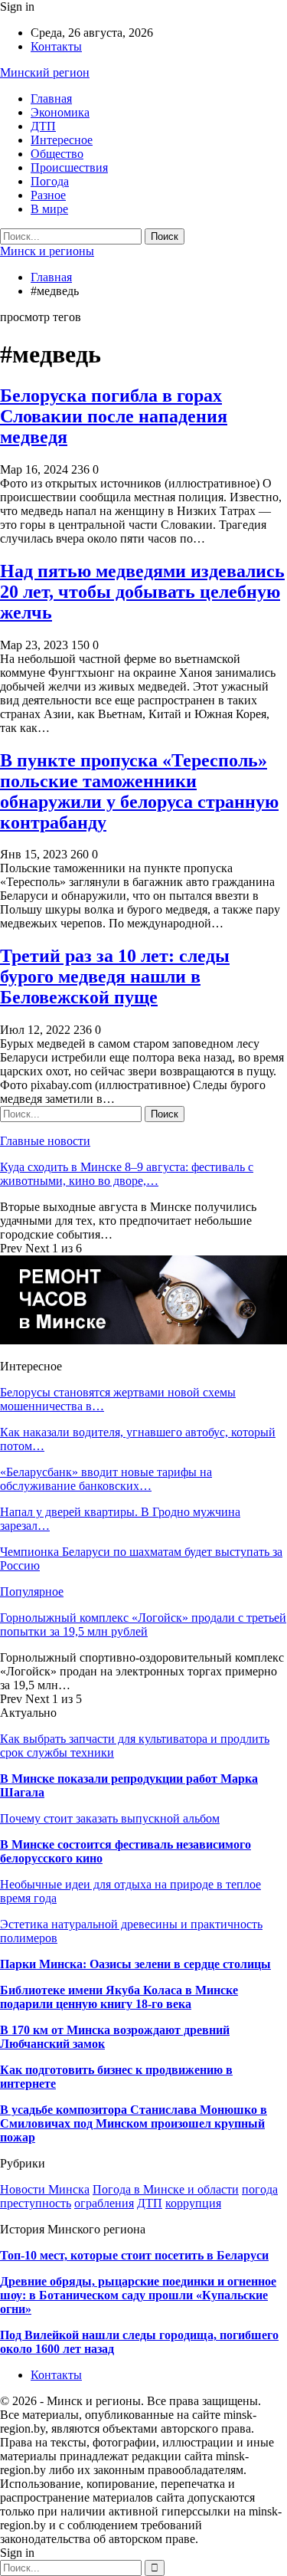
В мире (49, 209)
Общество (57, 154)
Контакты (56, 46)
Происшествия (69, 167)
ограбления (104, 2203)
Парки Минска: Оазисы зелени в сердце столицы (135, 1964)
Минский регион (45, 72)
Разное (48, 195)
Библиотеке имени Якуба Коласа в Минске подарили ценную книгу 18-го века (119, 1997)
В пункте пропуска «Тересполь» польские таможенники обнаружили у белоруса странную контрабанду (139, 791)
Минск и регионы (47, 251)
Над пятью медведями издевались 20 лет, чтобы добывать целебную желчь (142, 592)
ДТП (43, 126)
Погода (50, 181)
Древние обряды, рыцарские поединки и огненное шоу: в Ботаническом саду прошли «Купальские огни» (138, 2295)
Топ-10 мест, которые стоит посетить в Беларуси (134, 2255)
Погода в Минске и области (166, 2189)
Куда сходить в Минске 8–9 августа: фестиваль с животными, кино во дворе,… (127, 1174)
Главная (51, 98)
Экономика (60, 112)
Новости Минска (45, 2189)
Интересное (62, 140)
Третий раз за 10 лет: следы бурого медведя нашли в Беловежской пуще (115, 976)
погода (260, 2189)
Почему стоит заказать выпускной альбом (110, 1818)
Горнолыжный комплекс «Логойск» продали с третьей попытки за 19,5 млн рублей (143, 1624)
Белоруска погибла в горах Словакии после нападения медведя (114, 416)
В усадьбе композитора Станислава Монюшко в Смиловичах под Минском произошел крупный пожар (134, 2123)
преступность (36, 2203)
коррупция (193, 2203)
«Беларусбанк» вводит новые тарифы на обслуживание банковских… (106, 1479)
